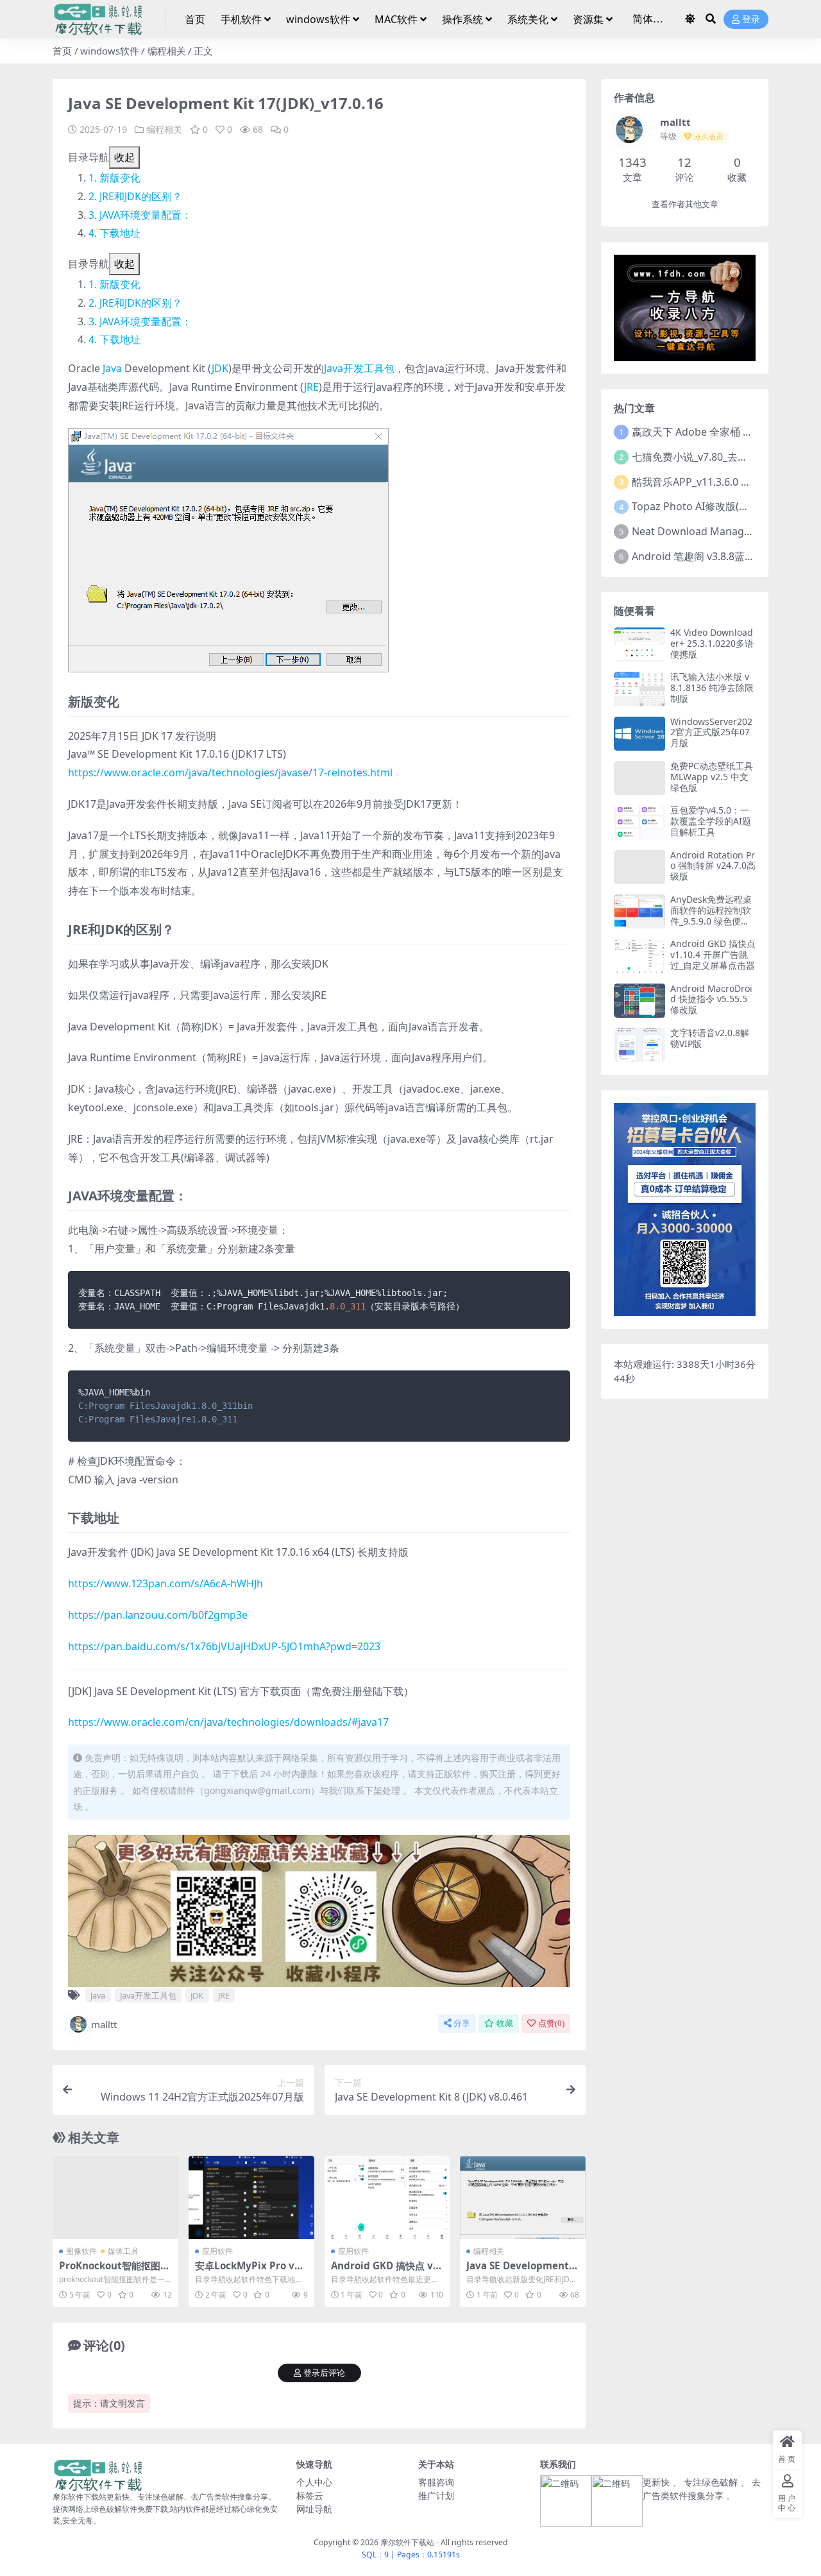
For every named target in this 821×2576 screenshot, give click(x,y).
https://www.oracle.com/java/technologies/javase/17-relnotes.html (230, 772)
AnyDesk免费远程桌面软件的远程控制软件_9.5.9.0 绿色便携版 (711, 915)
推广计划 (436, 2495)
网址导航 (314, 2509)
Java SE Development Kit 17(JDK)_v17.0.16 (522, 2271)
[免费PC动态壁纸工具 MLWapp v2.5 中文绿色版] (639, 778)
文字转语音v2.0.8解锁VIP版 (710, 1038)
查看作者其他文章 (685, 204)
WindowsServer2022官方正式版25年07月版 (711, 732)
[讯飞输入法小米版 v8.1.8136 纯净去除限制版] (639, 689)
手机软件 (241, 19)
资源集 (588, 19)
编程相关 (167, 51)
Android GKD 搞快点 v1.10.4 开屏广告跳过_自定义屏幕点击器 (713, 954)
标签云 (310, 2495)
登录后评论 (324, 2373)
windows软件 (318, 19)
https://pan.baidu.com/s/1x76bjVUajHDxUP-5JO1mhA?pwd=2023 (224, 1646)
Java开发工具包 (359, 368)
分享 (462, 2023)
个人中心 (314, 2482)
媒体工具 (123, 2251)
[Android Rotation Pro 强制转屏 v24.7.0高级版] (639, 867)
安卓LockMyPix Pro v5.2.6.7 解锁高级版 (249, 2271)
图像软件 (81, 2251)
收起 (124, 157)
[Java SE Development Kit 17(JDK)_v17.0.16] (523, 2197)
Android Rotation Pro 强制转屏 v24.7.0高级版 (713, 866)
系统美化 (528, 19)
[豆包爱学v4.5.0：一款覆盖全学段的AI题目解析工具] (639, 822)
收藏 (505, 2023)
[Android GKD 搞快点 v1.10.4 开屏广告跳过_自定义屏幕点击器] (387, 2197)
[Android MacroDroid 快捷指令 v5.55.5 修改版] (639, 1001)
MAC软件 (396, 19)
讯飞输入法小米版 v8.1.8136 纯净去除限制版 (712, 687)
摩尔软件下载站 (407, 2542)
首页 (195, 19)
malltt (104, 2024)
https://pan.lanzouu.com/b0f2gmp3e (158, 1615)
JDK (220, 368)
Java (112, 368)
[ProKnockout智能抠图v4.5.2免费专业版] (115, 2197)
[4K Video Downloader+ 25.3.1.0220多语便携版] (639, 644)
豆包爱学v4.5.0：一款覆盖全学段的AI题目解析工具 (711, 821)
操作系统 (462, 19)
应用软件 (217, 2251)
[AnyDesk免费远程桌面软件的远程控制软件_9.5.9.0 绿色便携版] (639, 911)
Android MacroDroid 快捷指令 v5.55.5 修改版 (711, 999)
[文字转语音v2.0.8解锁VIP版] (639, 1045)
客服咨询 (436, 2482)
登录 (751, 20)
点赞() (551, 2023)
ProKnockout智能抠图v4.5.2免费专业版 (113, 2271)
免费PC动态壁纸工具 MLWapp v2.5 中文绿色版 (712, 777)
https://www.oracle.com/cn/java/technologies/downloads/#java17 (228, 1722)
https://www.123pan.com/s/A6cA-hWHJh (165, 1583)
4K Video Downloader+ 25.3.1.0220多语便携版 (712, 643)
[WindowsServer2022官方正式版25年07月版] (639, 734)
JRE (311, 387)
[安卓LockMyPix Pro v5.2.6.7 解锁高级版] (251, 2197)
